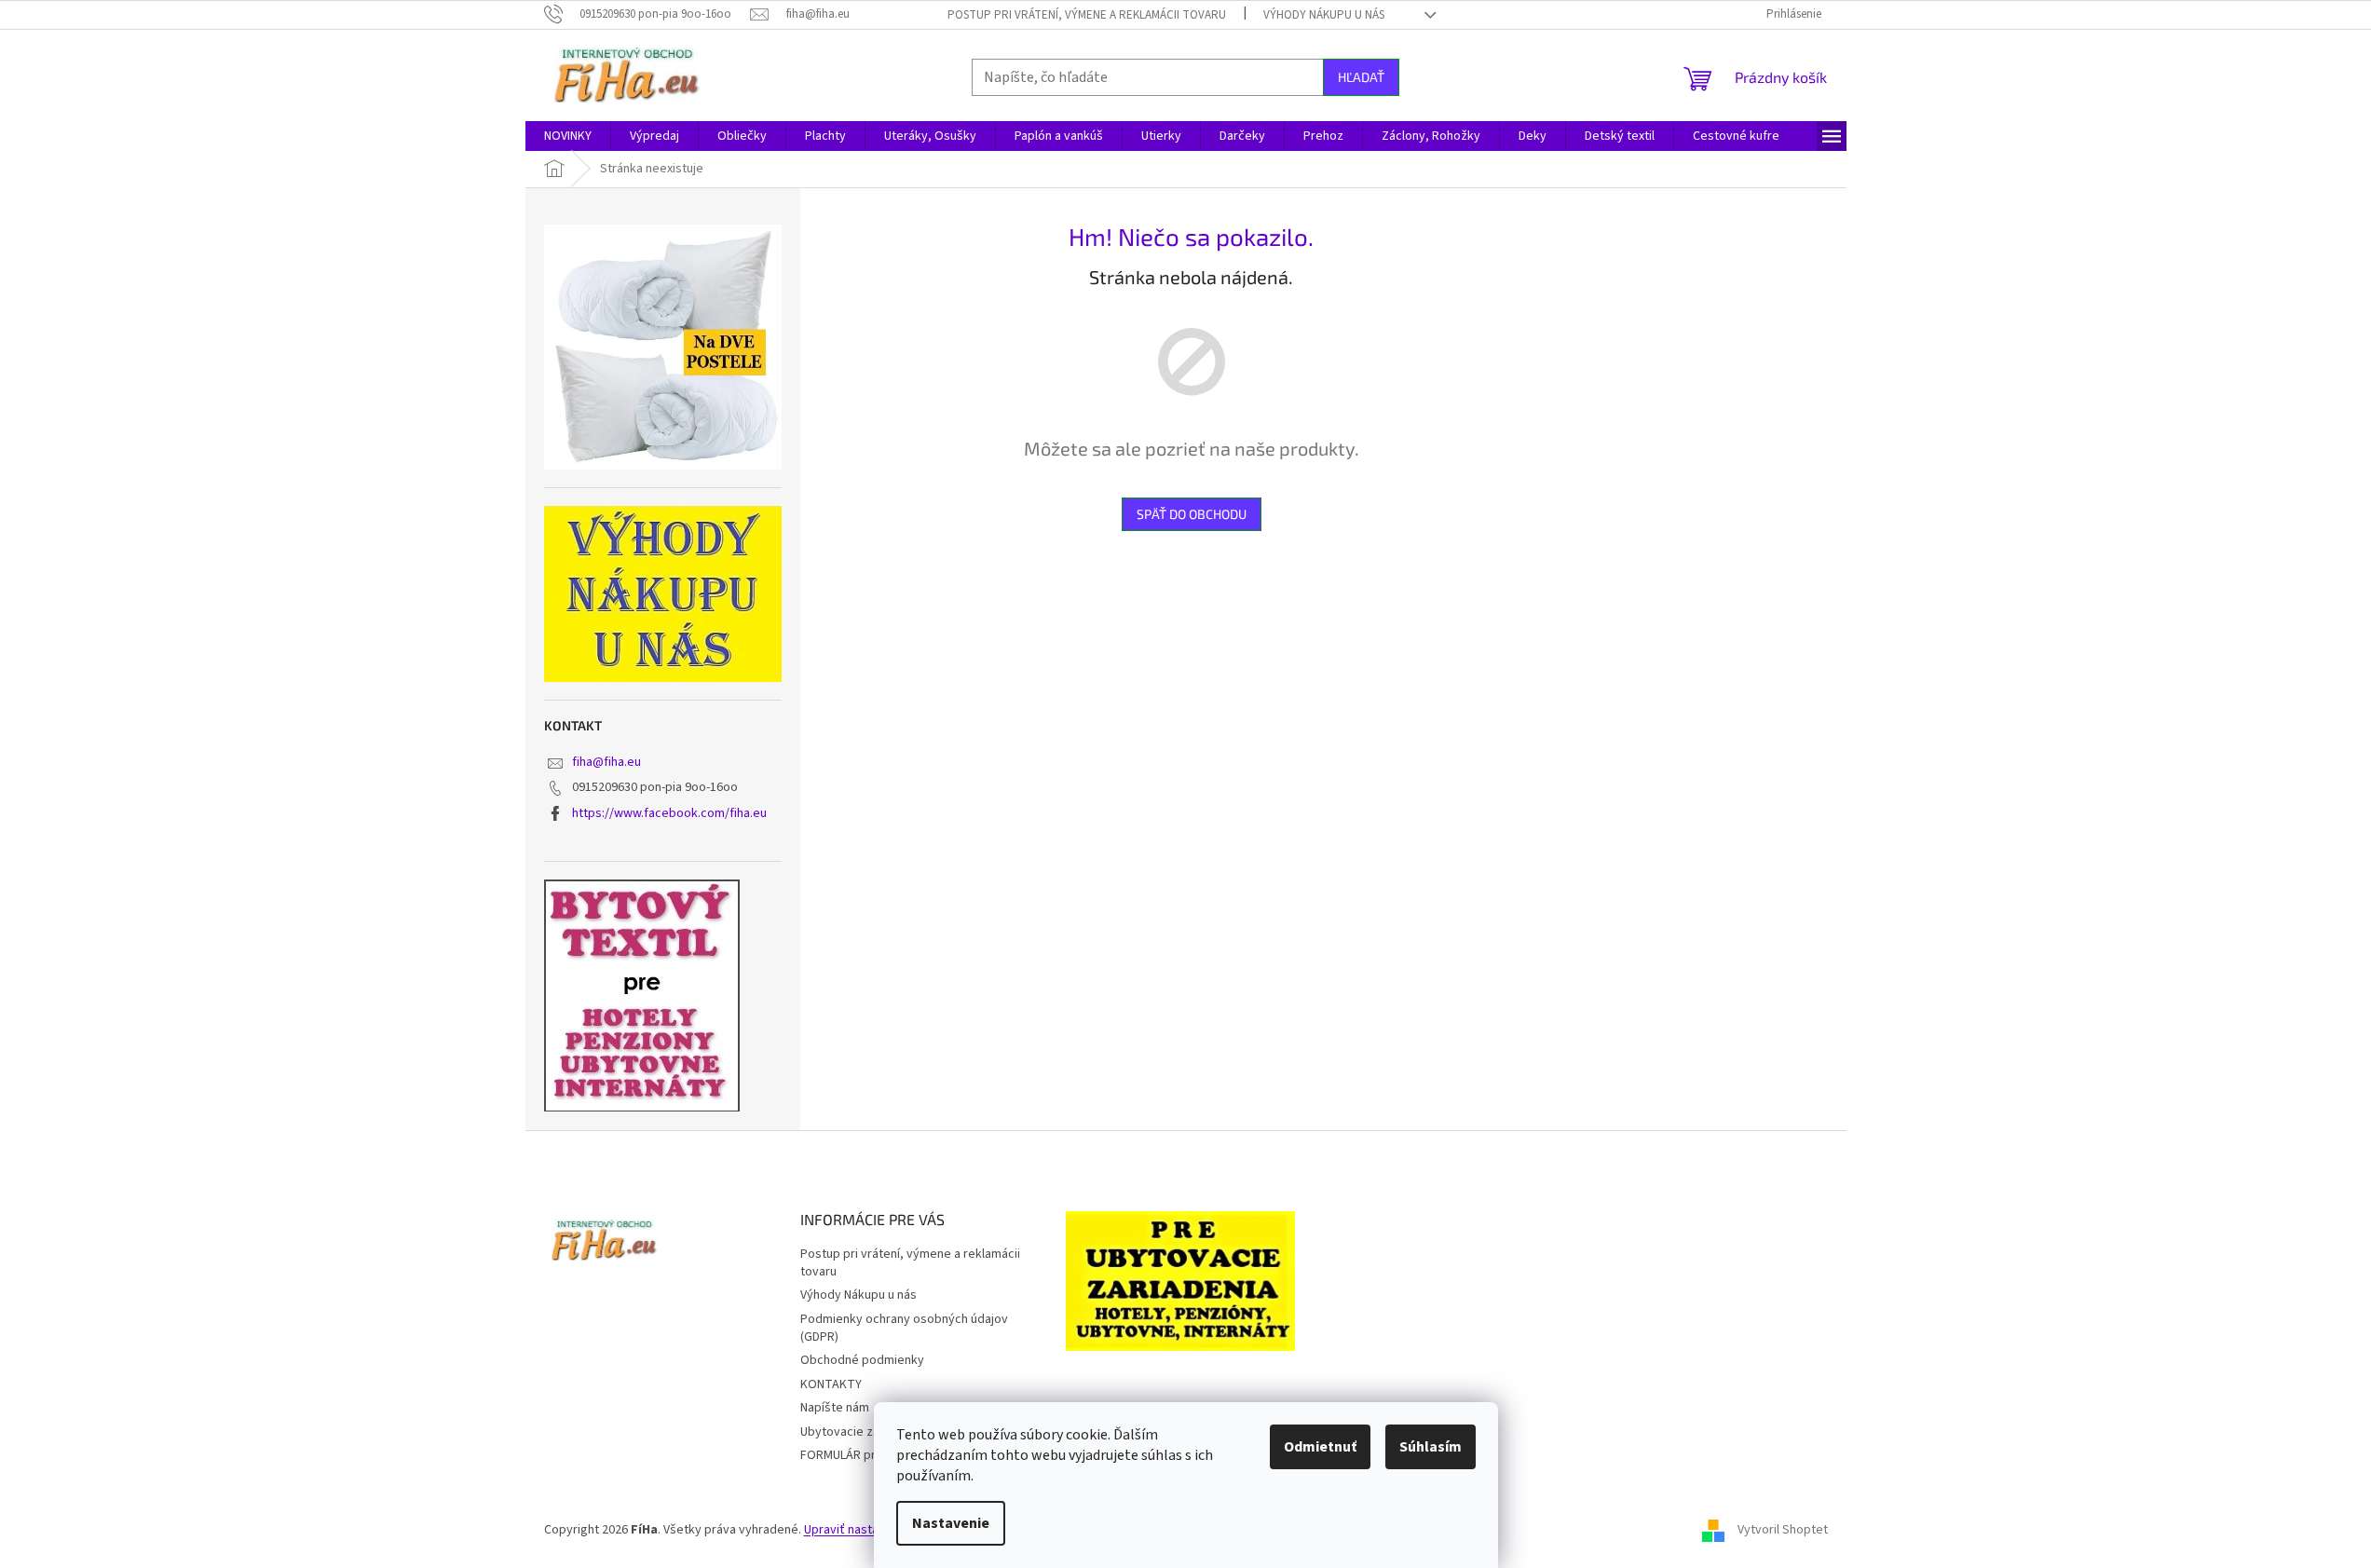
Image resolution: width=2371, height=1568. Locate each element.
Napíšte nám (835, 1408)
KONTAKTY (831, 1384)
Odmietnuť (1320, 1447)
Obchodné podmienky (862, 1360)
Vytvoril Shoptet (1783, 1530)
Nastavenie (951, 1523)
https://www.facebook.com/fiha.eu (669, 813)
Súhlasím (1431, 1447)
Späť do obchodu (1192, 514)
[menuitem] (568, 136)
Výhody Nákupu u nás (1324, 15)
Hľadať (1361, 77)
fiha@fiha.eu (606, 762)
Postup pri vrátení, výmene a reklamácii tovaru (1087, 15)
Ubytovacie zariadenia (862, 1432)
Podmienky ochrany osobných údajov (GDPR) (904, 1328)
